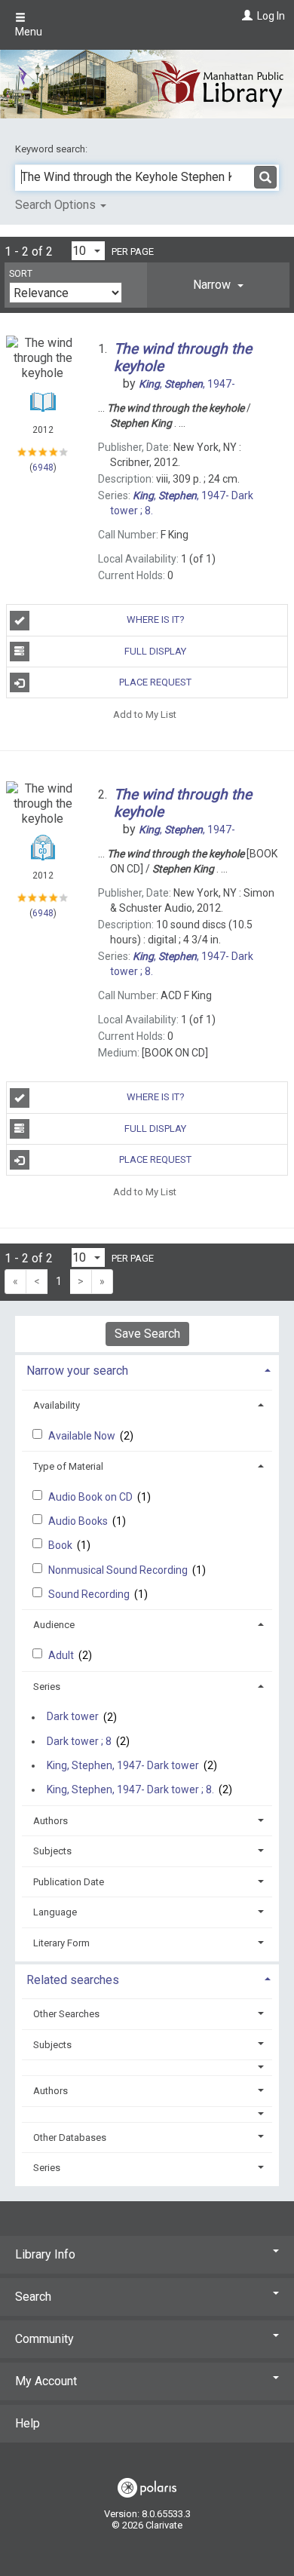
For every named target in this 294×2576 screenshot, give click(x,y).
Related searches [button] (73, 1980)
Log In (271, 16)
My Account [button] (46, 2381)
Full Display (155, 651)
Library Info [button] (45, 2254)
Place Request (155, 682)
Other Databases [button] (70, 2137)
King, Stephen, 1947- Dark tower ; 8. (130, 1789)
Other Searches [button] (66, 2014)
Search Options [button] (57, 205)
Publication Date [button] (69, 1882)
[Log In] (245, 16)
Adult (62, 1655)
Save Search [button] (147, 1334)
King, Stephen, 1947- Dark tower (123, 1765)
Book (61, 1545)
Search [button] (33, 2297)
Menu (29, 32)
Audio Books (79, 1521)
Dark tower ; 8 (79, 1741)
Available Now (83, 1436)
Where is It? (156, 619)
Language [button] (55, 1912)
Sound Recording (90, 1594)
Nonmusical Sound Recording (119, 1570)
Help (28, 2423)
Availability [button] (57, 1405)
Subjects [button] (52, 1851)
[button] (218, 285)
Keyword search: (52, 149)
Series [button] (47, 1687)
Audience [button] (54, 1625)
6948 (43, 468)
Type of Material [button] (68, 1466)
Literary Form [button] (61, 1943)
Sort (21, 274)
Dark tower (73, 1717)
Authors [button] (51, 1821)
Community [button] (44, 2339)
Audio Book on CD (92, 1497)
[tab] (218, 285)
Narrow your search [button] (77, 1371)
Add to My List (145, 714)
